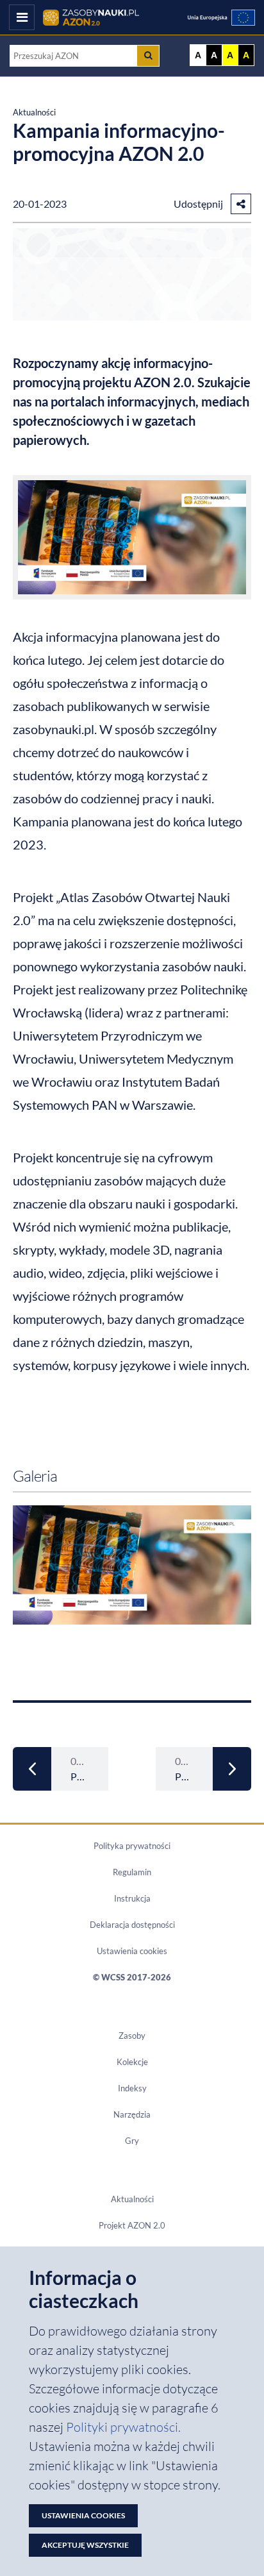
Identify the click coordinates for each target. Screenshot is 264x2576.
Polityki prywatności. (123, 2427)
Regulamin (132, 1872)
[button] (241, 204)
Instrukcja (132, 1898)
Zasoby (132, 2036)
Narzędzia (132, 2114)
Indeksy (132, 2088)
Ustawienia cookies (132, 1951)
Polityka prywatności (132, 1846)
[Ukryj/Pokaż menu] (22, 17)
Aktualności (34, 112)
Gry (132, 2141)
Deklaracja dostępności (132, 1925)
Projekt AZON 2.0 (132, 2225)
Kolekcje (132, 2062)
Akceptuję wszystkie (85, 2545)
